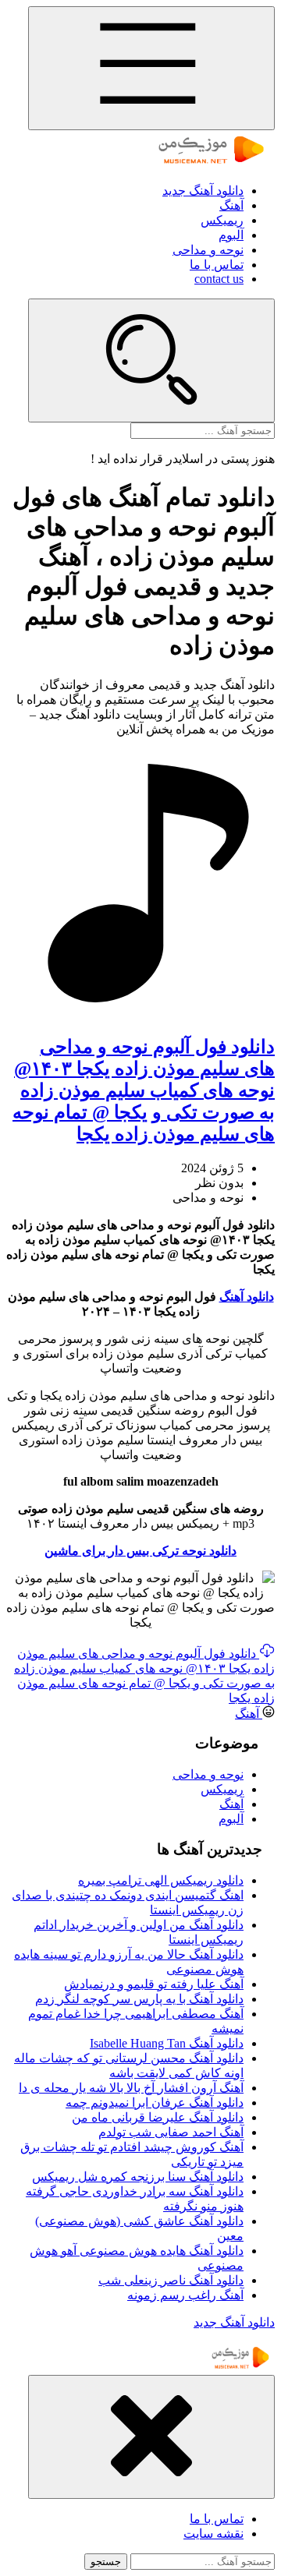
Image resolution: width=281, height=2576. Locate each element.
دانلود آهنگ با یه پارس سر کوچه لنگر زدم (139, 1999)
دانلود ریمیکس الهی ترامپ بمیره (161, 1880)
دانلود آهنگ (247, 1297)
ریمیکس (222, 220)
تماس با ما (217, 265)
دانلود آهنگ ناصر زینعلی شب (171, 2280)
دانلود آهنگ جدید (203, 191)
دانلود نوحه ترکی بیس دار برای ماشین (140, 1551)
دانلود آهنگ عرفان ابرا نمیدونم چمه (155, 2102)
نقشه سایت (213, 2534)
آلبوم (231, 235)
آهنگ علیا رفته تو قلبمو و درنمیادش (154, 1984)
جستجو (106, 2562)
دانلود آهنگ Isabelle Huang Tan (167, 2043)
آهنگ (231, 205)
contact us (219, 279)
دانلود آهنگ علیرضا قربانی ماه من (158, 2117)
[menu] (151, 68)
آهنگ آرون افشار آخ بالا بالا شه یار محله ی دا (131, 2088)
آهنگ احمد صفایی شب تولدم (171, 2132)
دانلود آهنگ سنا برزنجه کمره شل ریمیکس (138, 2177)
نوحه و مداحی (208, 250)
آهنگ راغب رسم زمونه (185, 2295)
